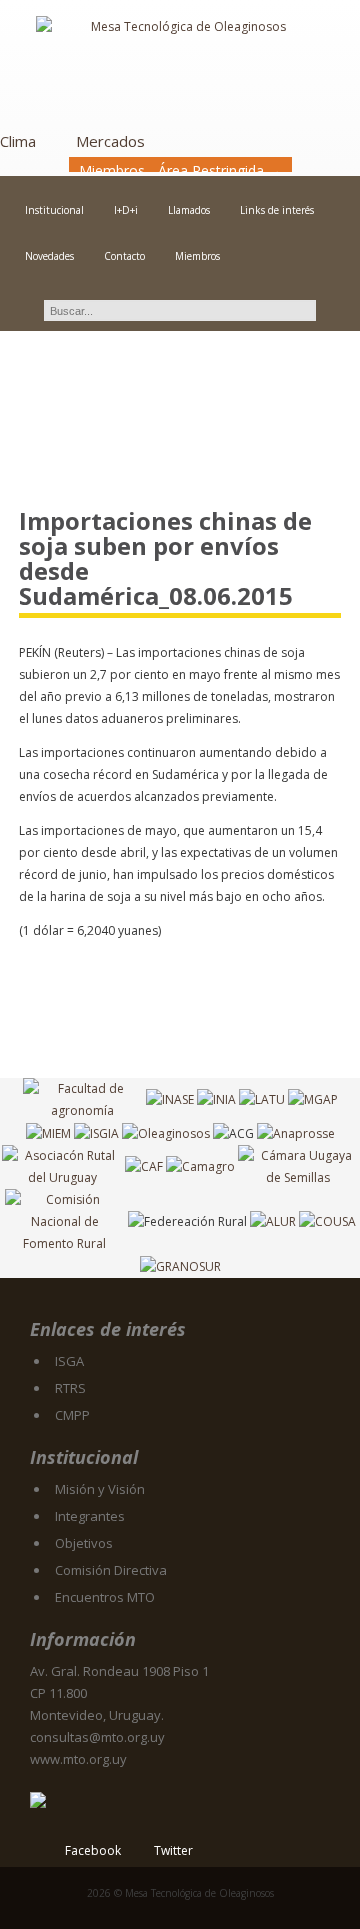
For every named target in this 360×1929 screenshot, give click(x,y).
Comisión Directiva (111, 1570)
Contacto (124, 256)
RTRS (70, 1388)
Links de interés (277, 210)
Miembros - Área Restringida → (180, 170)
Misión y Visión (100, 1489)
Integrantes (90, 1516)
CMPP (72, 1415)
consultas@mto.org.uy (97, 1737)
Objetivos (84, 1543)
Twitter (173, 1850)
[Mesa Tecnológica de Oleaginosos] (180, 66)
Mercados (110, 141)
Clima (18, 141)
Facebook (93, 1850)
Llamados (189, 210)
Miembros (197, 256)
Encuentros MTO (105, 1597)
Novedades (49, 256)
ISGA (69, 1361)
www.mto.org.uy (78, 1759)
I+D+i (126, 210)
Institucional (54, 210)
